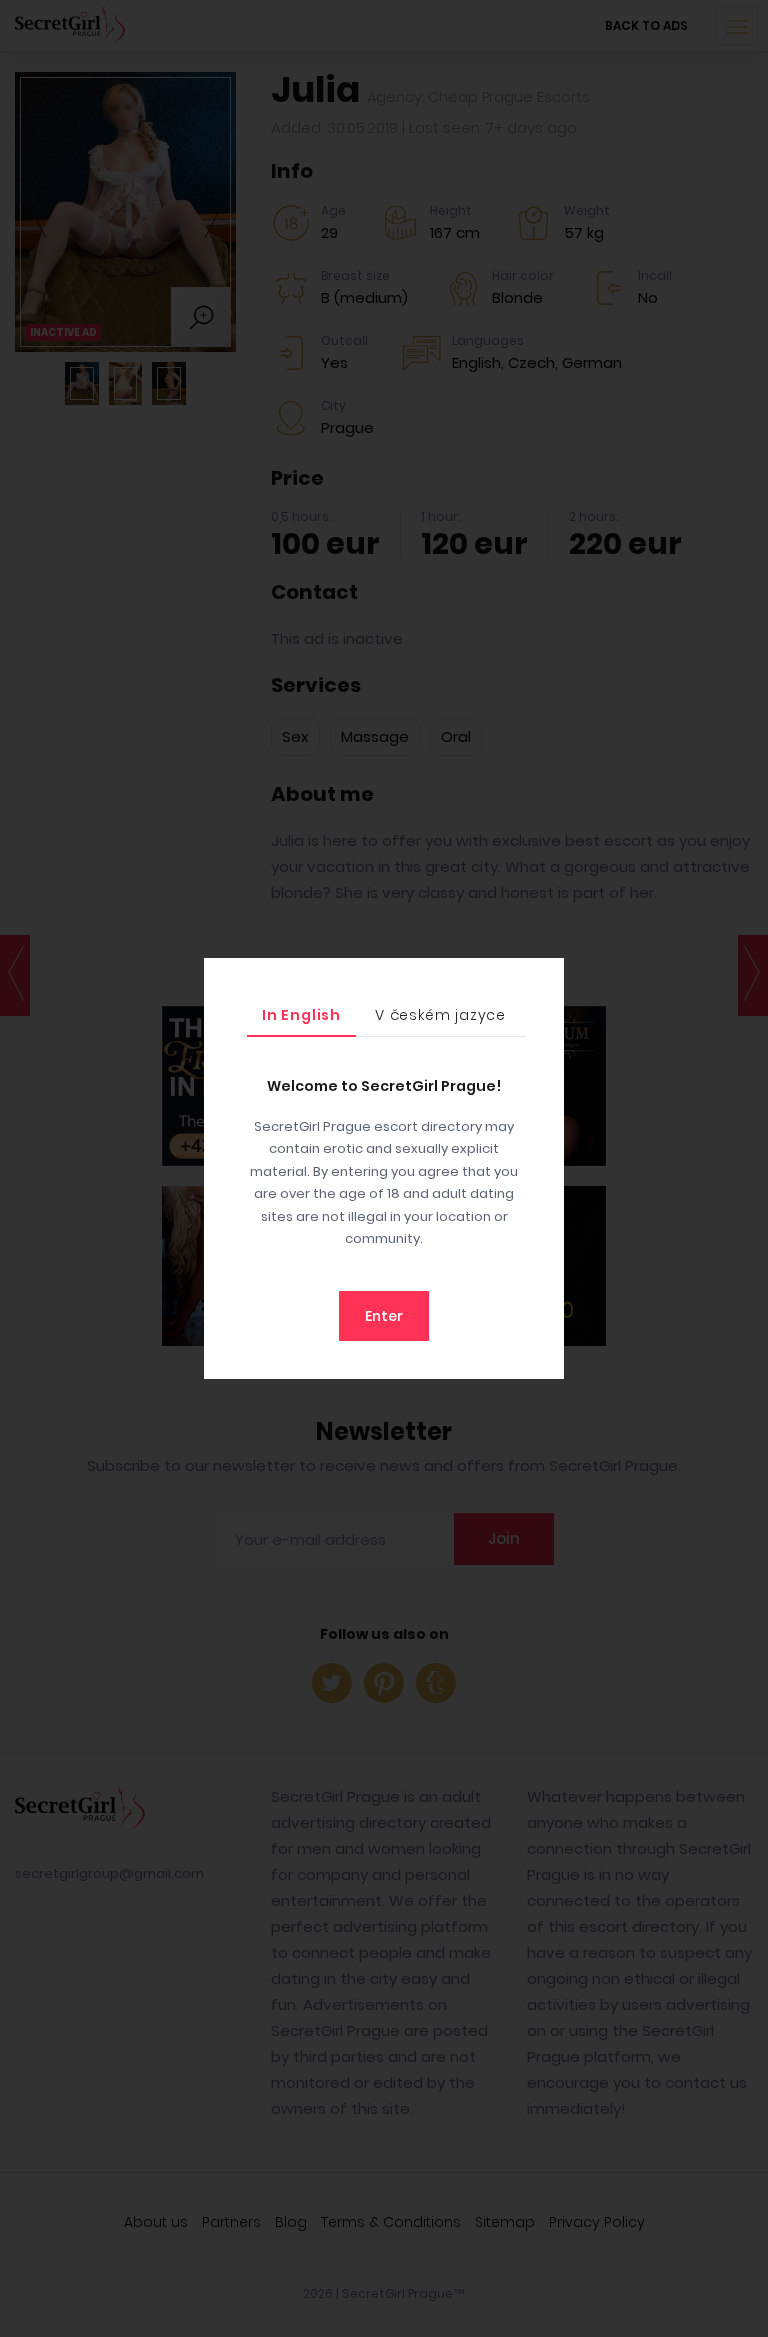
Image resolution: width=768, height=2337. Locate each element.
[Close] (544, 978)
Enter (384, 1316)
